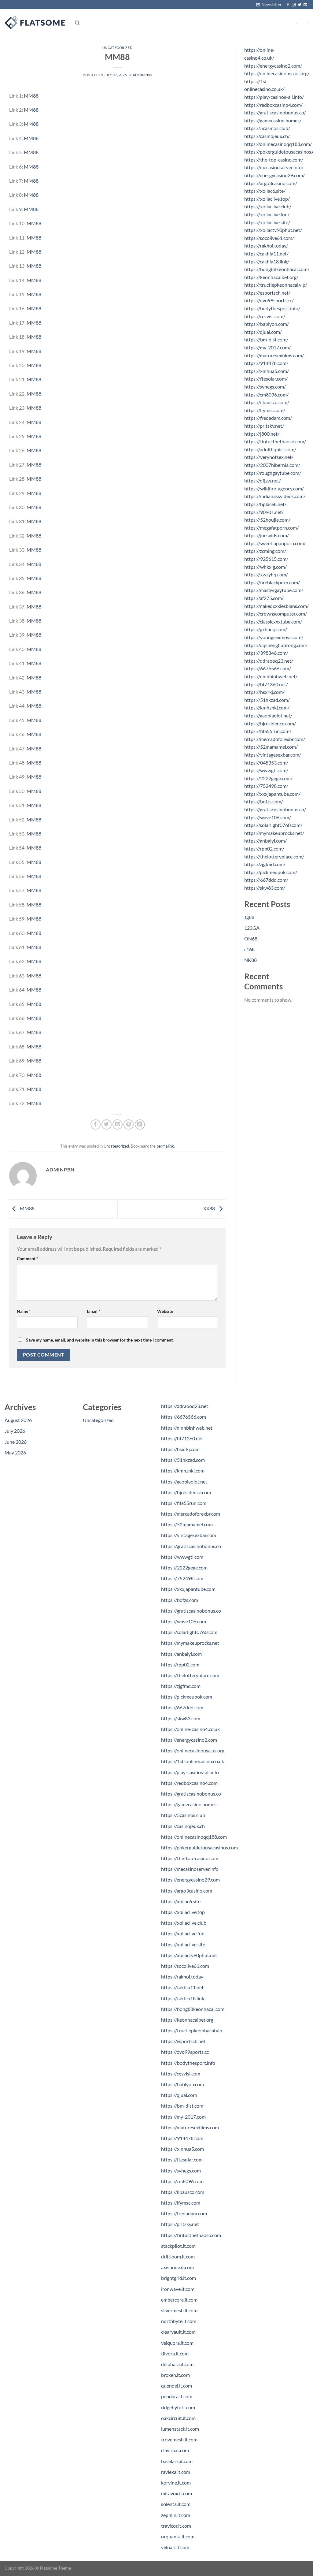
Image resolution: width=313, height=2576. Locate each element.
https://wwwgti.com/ (266, 770)
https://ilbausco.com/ (267, 402)
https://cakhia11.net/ (266, 253)
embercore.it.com (179, 2300)
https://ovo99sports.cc (185, 2052)
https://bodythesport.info (188, 2063)
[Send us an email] (305, 5)
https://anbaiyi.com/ (265, 841)
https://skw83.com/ (265, 888)
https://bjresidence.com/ (270, 723)
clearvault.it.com (178, 2332)
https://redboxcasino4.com (189, 1783)
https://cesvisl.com (181, 2073)
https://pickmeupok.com (187, 1697)
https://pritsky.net (180, 2224)
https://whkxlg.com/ (265, 567)
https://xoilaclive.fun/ (267, 214)
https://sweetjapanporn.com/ (275, 543)
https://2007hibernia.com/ (272, 465)
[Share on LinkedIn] (140, 1124)
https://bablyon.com (182, 2084)
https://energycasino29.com (190, 1880)
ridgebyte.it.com (178, 2407)
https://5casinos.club (183, 1815)
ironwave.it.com (178, 2289)
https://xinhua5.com (182, 2149)
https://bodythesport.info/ (272, 308)
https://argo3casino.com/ (271, 183)
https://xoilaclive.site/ (267, 222)
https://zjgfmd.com (181, 1686)
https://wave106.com (184, 1621)
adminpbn (142, 75)
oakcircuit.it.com (178, 2418)
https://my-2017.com (183, 2117)
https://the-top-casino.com (190, 1858)
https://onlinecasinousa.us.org (193, 1750)
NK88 (250, 960)
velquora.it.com (177, 2343)
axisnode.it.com (177, 2267)
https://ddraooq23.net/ (269, 661)
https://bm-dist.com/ (266, 339)
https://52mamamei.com (187, 1524)
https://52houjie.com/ (267, 520)
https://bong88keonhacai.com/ (277, 269)
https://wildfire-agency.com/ (274, 488)
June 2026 (16, 1442)
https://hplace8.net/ (265, 504)
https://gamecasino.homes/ (273, 120)
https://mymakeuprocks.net (190, 1643)
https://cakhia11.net (182, 1987)
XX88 (210, 1208)
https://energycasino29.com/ (274, 175)
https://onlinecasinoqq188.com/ (278, 144)
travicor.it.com (176, 2526)
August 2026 (18, 1420)
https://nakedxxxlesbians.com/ (276, 606)
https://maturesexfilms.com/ (274, 355)
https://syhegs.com (181, 2170)
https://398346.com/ (266, 653)
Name (24, 1311)
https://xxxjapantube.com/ (272, 794)
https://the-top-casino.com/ (274, 160)
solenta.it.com (176, 2504)
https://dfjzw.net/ (263, 480)
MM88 (31, 96)
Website (165, 1311)
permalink (165, 1146)
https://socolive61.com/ (269, 238)
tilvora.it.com (175, 2353)
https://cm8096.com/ (266, 395)
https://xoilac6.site (181, 1901)
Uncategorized (117, 48)
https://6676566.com (184, 1417)
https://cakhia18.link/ (267, 261)
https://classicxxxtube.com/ (273, 622)
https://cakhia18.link (183, 1998)
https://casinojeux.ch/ (267, 136)
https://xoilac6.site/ (265, 191)
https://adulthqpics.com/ (270, 449)
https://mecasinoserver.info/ (274, 167)
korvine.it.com (176, 2483)
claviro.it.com (175, 2450)
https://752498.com (182, 1578)
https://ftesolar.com (182, 2159)
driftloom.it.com (178, 2256)
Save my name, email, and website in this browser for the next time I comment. (100, 1340)
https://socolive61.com (185, 1966)
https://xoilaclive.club (184, 1923)
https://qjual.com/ (263, 332)
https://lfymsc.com (181, 2203)
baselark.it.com (177, 2461)
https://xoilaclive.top (183, 1912)
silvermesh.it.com (179, 2310)
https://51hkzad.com (183, 1460)
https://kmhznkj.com (183, 1470)
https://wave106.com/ (268, 817)
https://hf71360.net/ (266, 684)
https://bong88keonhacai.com (193, 2009)
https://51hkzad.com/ (267, 700)
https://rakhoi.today (182, 1977)
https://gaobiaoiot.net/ (268, 715)
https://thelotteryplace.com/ (274, 856)
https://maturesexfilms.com (190, 2127)
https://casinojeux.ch (183, 1826)
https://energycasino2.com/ (273, 66)
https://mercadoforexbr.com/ (275, 739)
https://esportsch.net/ (267, 293)
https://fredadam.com (184, 2213)
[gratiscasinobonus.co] (35, 23)
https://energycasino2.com (189, 1740)
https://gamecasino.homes (189, 1804)
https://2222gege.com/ (268, 778)
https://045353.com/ (266, 763)
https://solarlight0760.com (189, 1632)
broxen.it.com (175, 2375)
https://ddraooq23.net (185, 1406)
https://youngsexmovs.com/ (274, 637)
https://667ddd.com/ (266, 880)
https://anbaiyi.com (181, 1654)
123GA (252, 928)
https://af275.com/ (264, 598)
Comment (28, 1258)
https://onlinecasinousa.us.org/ (277, 73)
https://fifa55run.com (184, 1503)
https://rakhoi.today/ (266, 246)
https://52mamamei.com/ (271, 747)
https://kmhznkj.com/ (267, 707)
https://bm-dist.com (182, 2106)
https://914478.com (182, 2138)
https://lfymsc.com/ (265, 410)
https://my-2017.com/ (267, 347)
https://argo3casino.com (187, 1891)
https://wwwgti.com (182, 1557)
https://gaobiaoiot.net (184, 1482)
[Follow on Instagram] (294, 5)
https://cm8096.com (182, 2181)
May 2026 (15, 1452)
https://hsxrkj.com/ (264, 692)
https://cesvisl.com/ (265, 316)
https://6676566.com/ (268, 668)
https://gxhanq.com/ (266, 629)
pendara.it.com (177, 2396)
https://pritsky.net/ (264, 426)
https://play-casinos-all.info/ (274, 97)
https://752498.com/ (266, 786)
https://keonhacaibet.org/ (271, 277)
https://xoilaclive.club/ (268, 206)
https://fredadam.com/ (268, 418)
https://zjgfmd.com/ (265, 864)
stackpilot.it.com (178, 2246)
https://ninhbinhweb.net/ (271, 676)
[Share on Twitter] (107, 1124)
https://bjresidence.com (186, 1492)
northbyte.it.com (179, 2321)
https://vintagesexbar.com (189, 1535)
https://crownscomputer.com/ (276, 614)
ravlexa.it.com (176, 2472)
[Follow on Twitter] (300, 5)
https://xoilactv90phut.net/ (273, 230)
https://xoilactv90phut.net (189, 1955)
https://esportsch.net (183, 2041)
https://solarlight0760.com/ (273, 825)
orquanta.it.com (178, 2536)
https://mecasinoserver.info (190, 1869)
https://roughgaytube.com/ (273, 473)
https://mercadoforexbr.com (191, 1514)
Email (94, 1311)
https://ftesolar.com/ (266, 379)
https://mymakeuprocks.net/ (274, 833)
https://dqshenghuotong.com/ (276, 645)
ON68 (251, 938)
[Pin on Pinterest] (129, 1124)
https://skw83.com (181, 1718)
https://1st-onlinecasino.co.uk (193, 1761)
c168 (249, 949)
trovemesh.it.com (179, 2439)
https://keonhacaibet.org (187, 2020)
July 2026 (15, 1431)
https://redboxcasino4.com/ (273, 105)
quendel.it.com (177, 2386)
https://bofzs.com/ (264, 801)
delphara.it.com (177, 2364)
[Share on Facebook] (96, 1124)
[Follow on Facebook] (288, 5)
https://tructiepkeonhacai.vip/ (276, 285)
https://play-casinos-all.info (190, 1772)
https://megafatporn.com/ (271, 528)
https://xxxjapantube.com (188, 1589)
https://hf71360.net (182, 1438)
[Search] (77, 23)
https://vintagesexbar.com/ (273, 755)
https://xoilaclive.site (183, 1944)
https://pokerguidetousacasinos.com (199, 1847)
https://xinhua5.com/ (267, 371)
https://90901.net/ (264, 512)
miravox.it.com (177, 2493)
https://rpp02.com (180, 1664)
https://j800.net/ (262, 434)
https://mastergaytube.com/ (274, 590)
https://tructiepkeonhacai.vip (192, 2030)
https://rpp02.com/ (264, 849)
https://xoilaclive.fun (183, 1933)
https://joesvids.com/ (267, 535)
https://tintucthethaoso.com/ (275, 441)
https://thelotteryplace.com (190, 1675)
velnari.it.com (175, 2547)
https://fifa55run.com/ (268, 731)
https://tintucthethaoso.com (191, 2235)
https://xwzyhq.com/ (266, 574)
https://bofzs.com (180, 1600)
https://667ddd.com (182, 1707)
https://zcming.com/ (265, 551)
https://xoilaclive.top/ (267, 199)
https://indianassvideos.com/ (275, 496)
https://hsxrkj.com (180, 1449)
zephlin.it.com (176, 2515)
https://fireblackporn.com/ (272, 582)
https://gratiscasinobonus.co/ (275, 112)
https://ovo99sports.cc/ (269, 300)
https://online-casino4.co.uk (190, 1729)
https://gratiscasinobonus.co (191, 1546)
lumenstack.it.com (180, 2429)
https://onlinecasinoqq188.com (194, 1837)
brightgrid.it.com (179, 2278)
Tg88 (249, 917)
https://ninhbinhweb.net (187, 1428)
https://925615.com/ (266, 559)
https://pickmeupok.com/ (271, 872)
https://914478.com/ (266, 363)
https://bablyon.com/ (267, 324)
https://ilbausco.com (183, 2192)
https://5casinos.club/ (267, 128)
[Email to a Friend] (118, 1124)
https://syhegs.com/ (265, 387)
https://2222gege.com (184, 1567)
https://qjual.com (179, 2095)
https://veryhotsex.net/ (269, 457)
